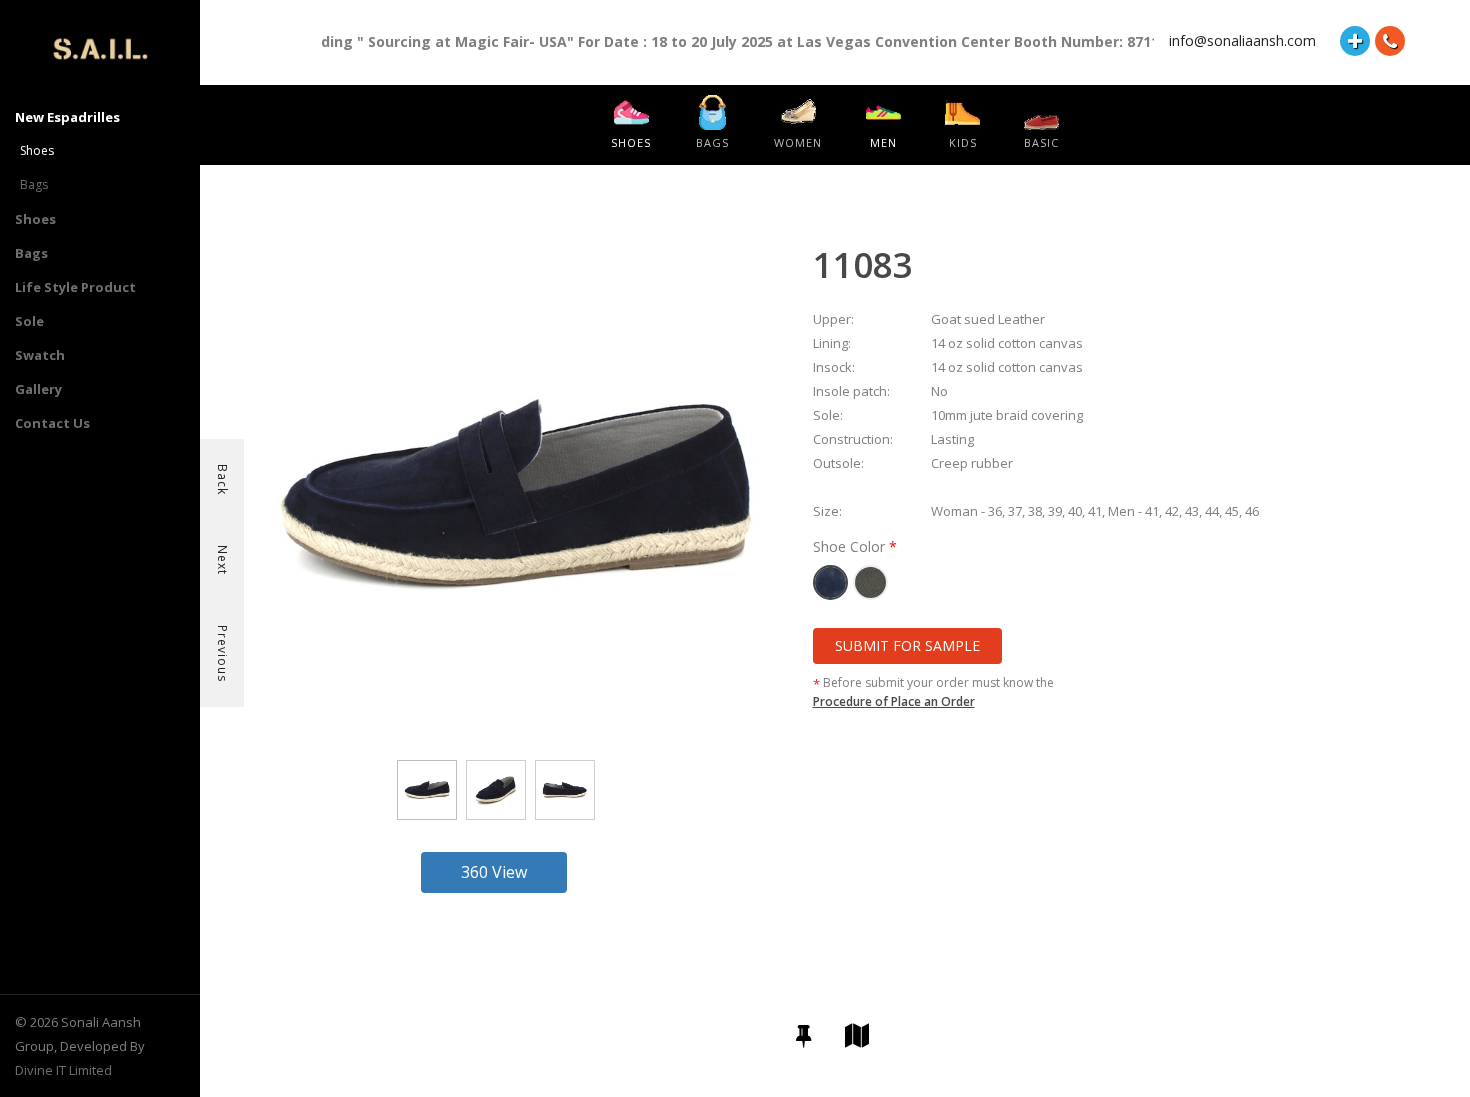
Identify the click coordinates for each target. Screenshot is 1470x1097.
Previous (222, 653)
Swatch (40, 355)
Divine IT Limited (63, 1070)
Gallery (38, 389)
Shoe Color (851, 546)
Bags (34, 184)
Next (222, 560)
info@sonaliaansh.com (1242, 40)
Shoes (37, 150)
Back (222, 479)
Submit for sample (907, 645)
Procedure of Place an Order (894, 701)
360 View (494, 872)
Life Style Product (75, 287)
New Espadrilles (67, 117)
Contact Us (52, 423)
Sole (29, 321)
